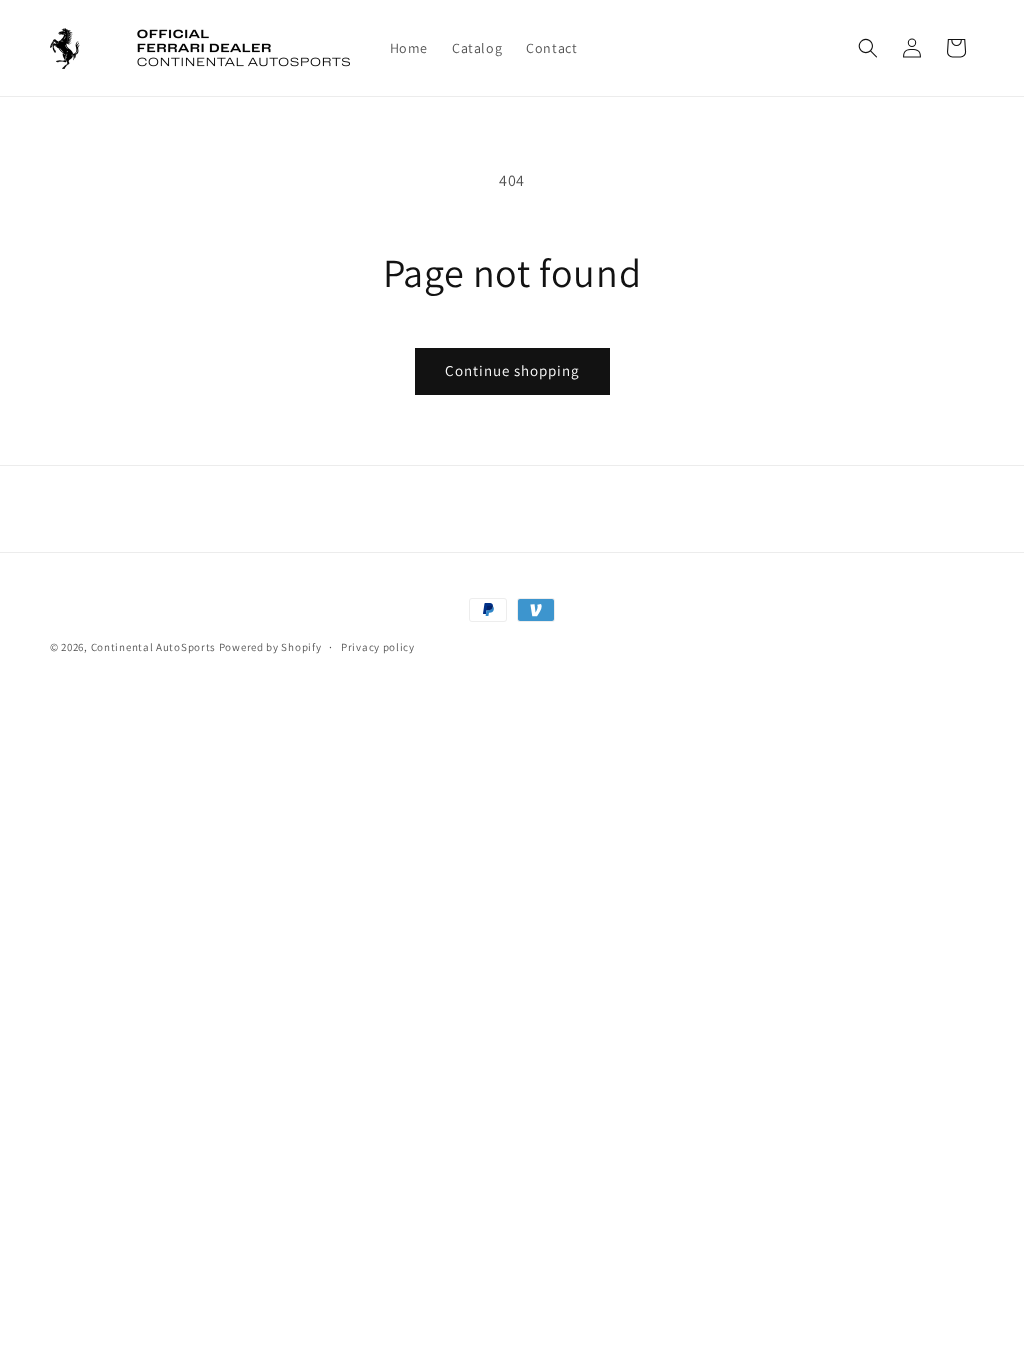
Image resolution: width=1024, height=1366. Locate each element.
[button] (868, 48)
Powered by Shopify (270, 647)
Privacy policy (378, 647)
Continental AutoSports (153, 647)
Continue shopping (512, 370)
